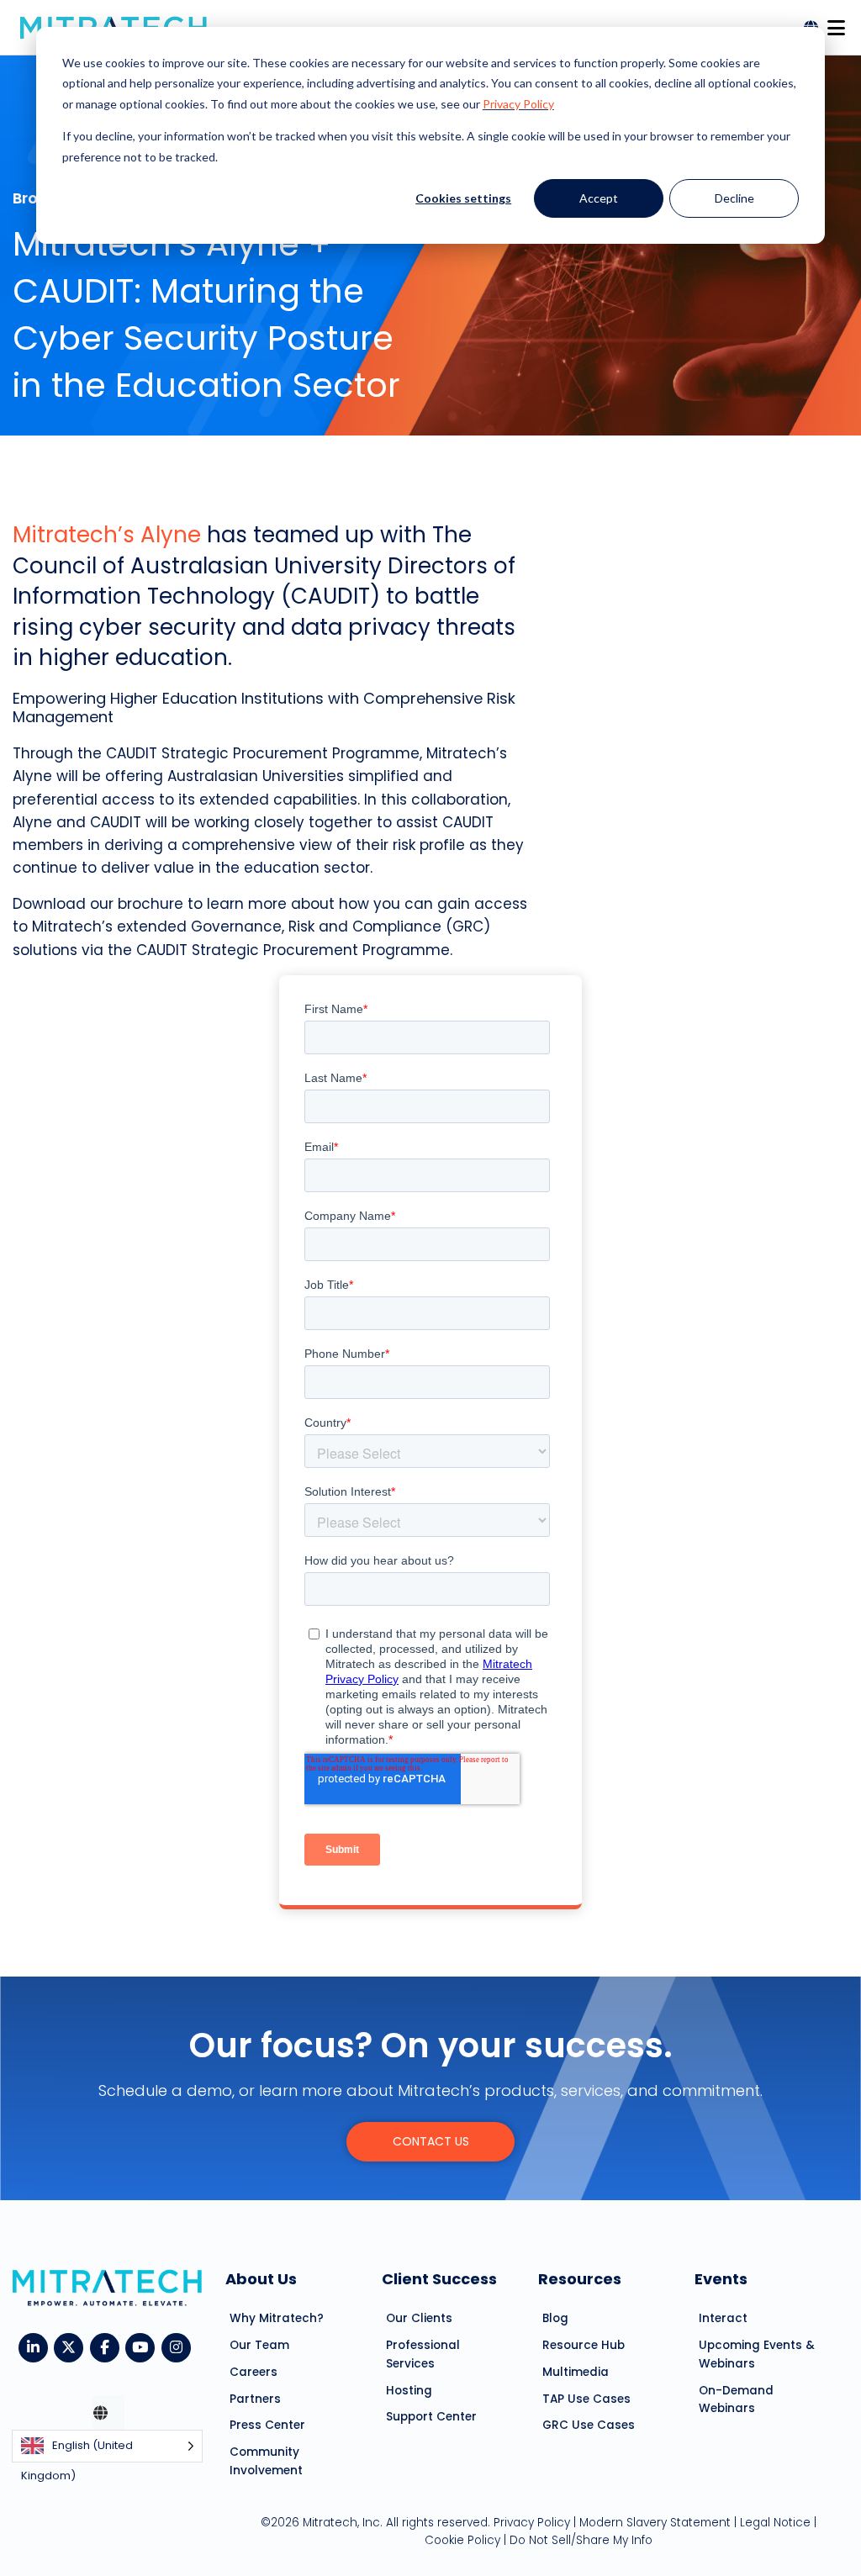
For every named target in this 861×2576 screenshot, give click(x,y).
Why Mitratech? (277, 2318)
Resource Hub (584, 2345)
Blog (555, 2318)
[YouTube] (143, 2346)
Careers (254, 2372)
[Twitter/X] (72, 2346)
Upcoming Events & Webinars (757, 2354)
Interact (723, 2318)
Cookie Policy (462, 2540)
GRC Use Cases (589, 2425)
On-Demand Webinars (736, 2400)
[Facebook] (108, 2346)
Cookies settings (463, 198)
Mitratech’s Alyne (107, 535)
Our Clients (419, 2318)
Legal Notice (775, 2523)
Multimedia (576, 2372)
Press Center (267, 2425)
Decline (734, 198)
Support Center (431, 2417)
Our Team (259, 2345)
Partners (255, 2399)
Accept (599, 198)
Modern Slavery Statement (655, 2523)
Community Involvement (266, 2461)
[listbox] (107, 2446)
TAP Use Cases (586, 2399)
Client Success (439, 2279)
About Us (261, 2279)
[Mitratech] (836, 23)
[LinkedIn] (37, 2346)
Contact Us (431, 2141)
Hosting (409, 2391)
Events (721, 2279)
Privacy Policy (518, 104)
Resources (580, 2279)
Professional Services (423, 2354)
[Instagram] (180, 2346)
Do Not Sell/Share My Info (581, 2540)
